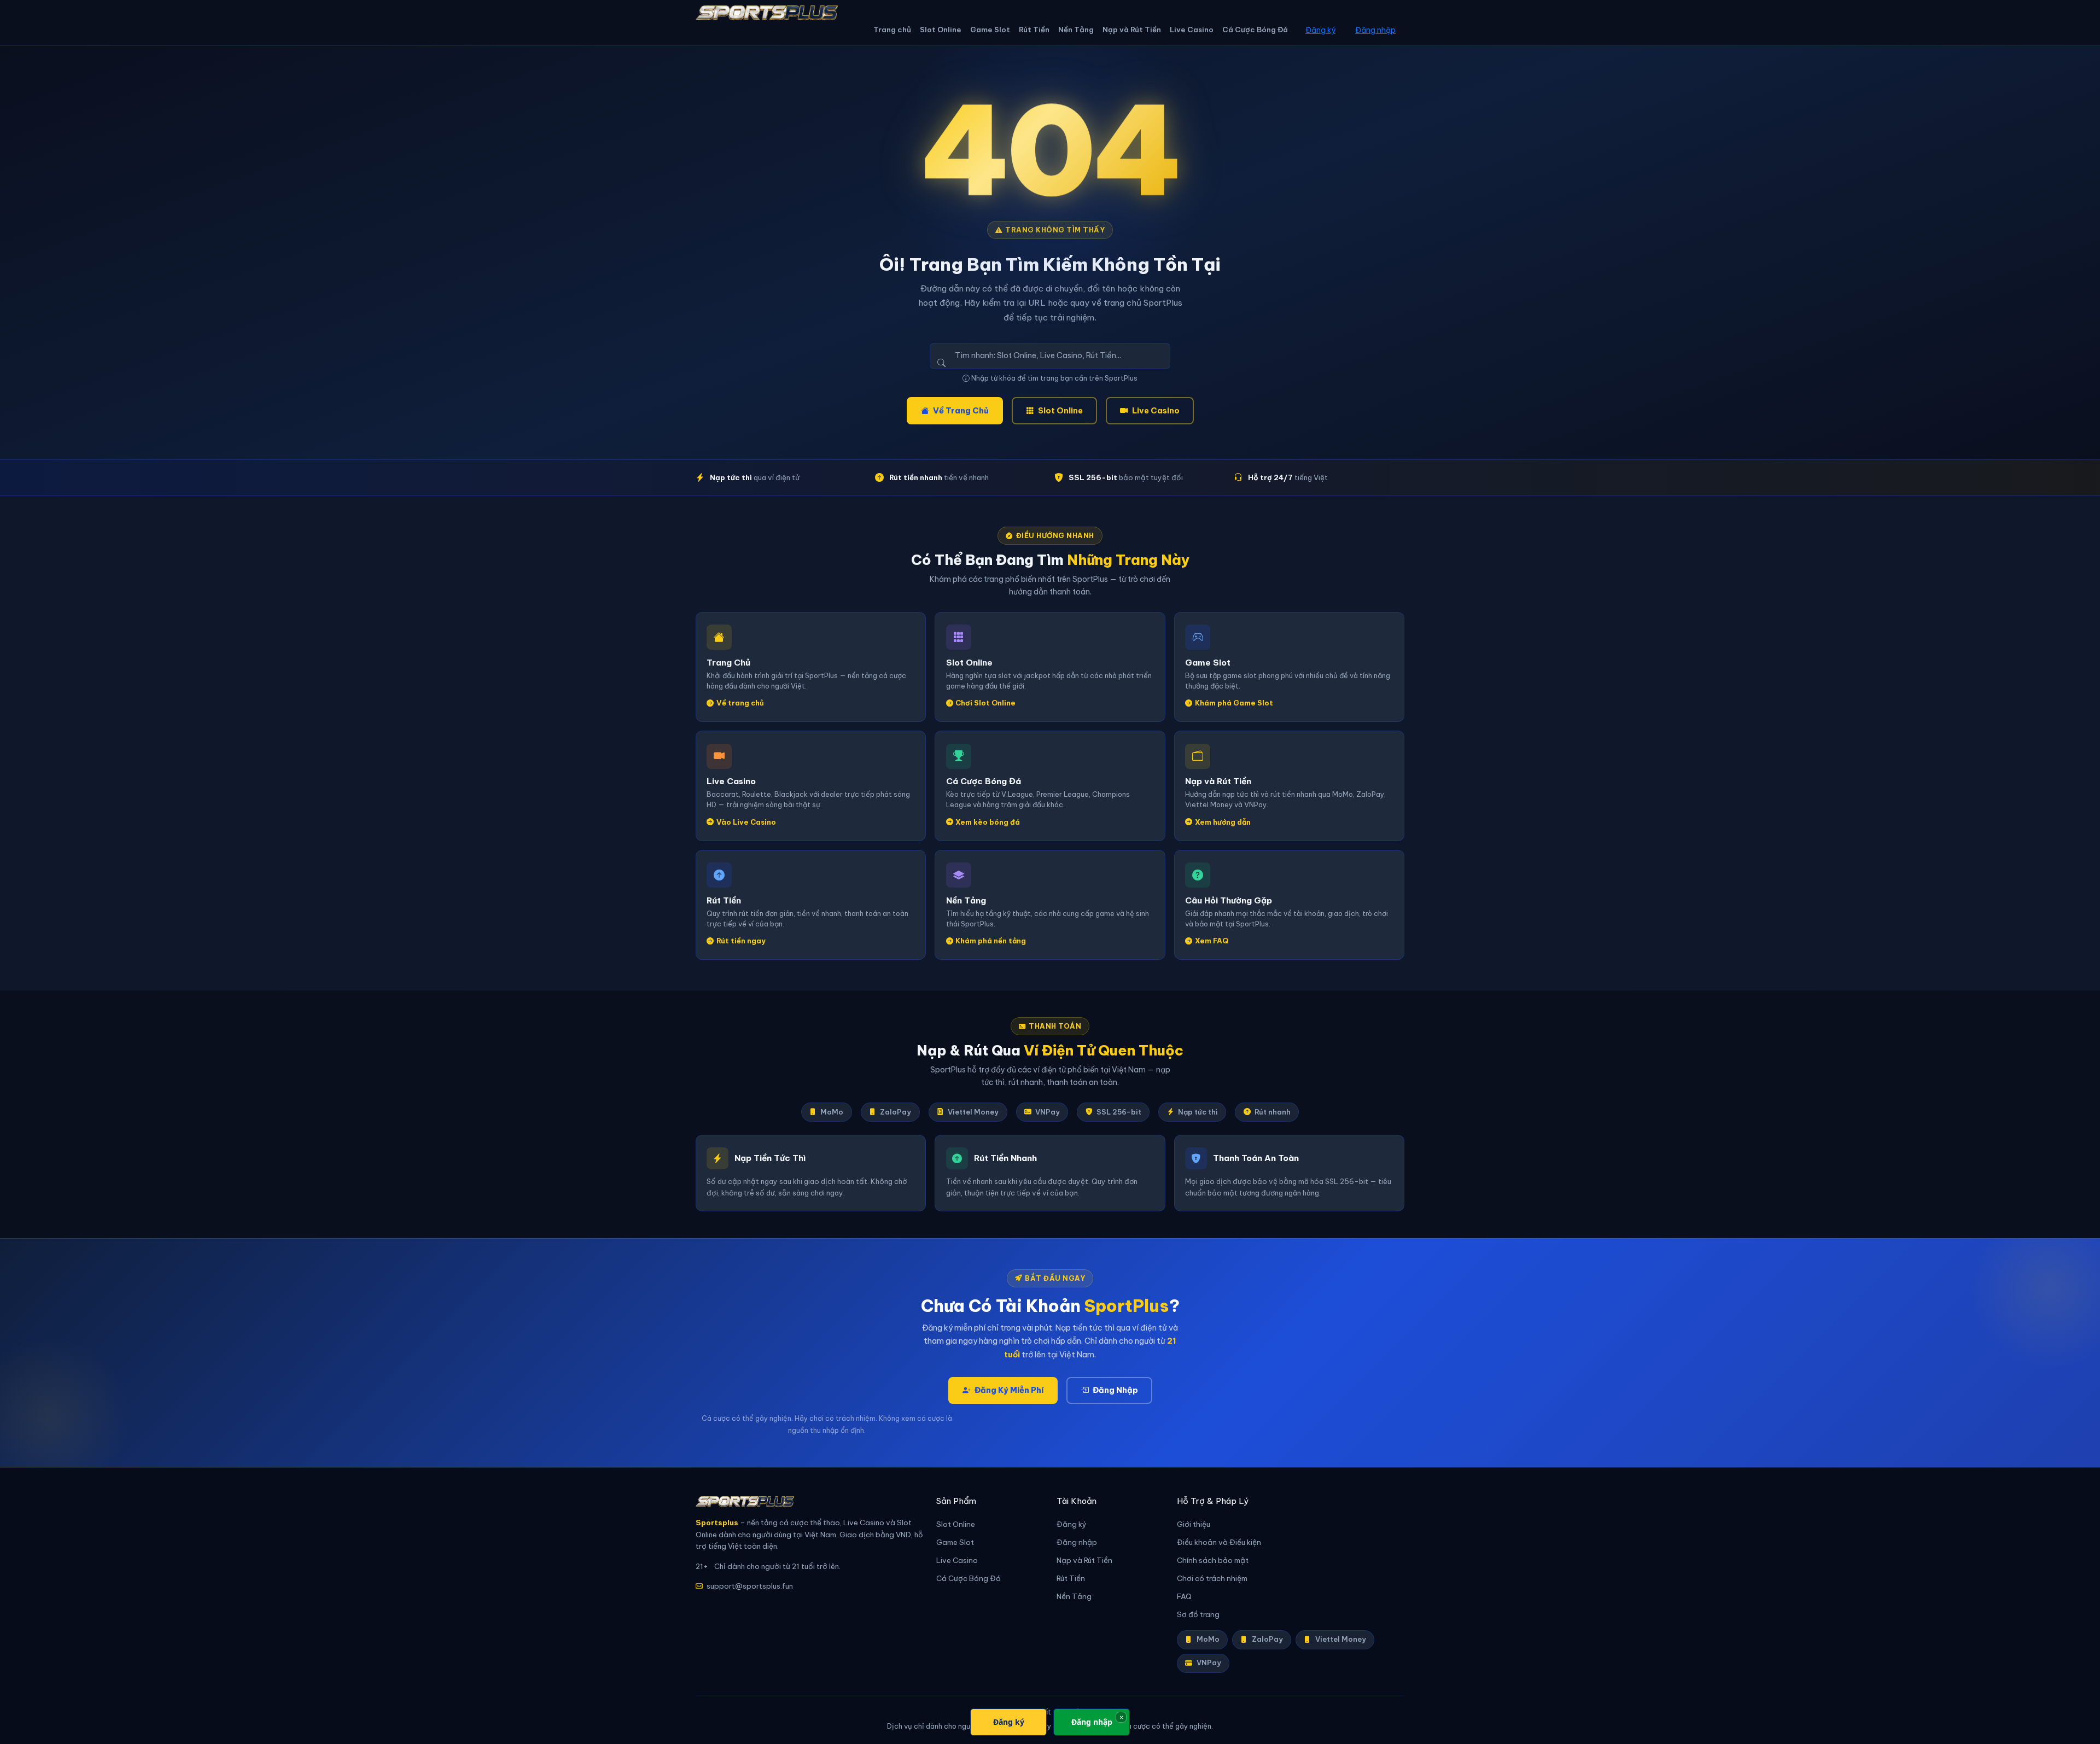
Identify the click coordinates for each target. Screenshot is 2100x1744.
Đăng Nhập (1115, 1390)
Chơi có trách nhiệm (1212, 1579)
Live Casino (1192, 30)
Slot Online (941, 30)
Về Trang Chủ (961, 411)
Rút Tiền (1034, 30)
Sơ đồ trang (1198, 1615)
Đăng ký (1320, 30)
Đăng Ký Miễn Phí (1009, 1390)
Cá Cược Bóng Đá (1255, 30)
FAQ (1184, 1597)
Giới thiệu (1194, 1524)
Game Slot (990, 30)
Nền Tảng (1076, 30)
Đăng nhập (1375, 30)
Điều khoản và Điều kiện (1219, 1542)
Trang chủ (892, 30)
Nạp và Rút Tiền (1132, 30)
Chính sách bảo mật (1213, 1561)
